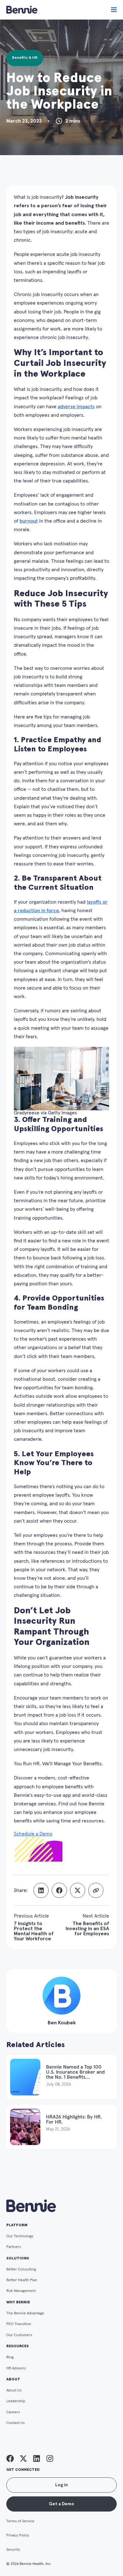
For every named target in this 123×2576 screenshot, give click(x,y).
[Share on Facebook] (59, 1890)
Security (13, 2550)
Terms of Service (20, 2521)
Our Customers (19, 2335)
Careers (13, 2412)
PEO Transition (19, 2324)
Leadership (16, 2401)
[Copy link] (96, 1890)
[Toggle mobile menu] (114, 10)
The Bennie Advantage (25, 2313)
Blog (10, 2357)
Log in (61, 2485)
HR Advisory (16, 2368)
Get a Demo (61, 2504)
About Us (14, 2391)
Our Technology (20, 2236)
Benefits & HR (25, 58)
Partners (14, 2247)
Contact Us (15, 2423)
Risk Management (21, 2291)
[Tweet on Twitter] (78, 1890)
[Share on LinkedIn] (41, 1890)
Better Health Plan (22, 2280)
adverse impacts (76, 407)
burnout (29, 521)
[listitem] (10, 2458)
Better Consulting (21, 2270)
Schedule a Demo (33, 1834)
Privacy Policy (18, 2536)
